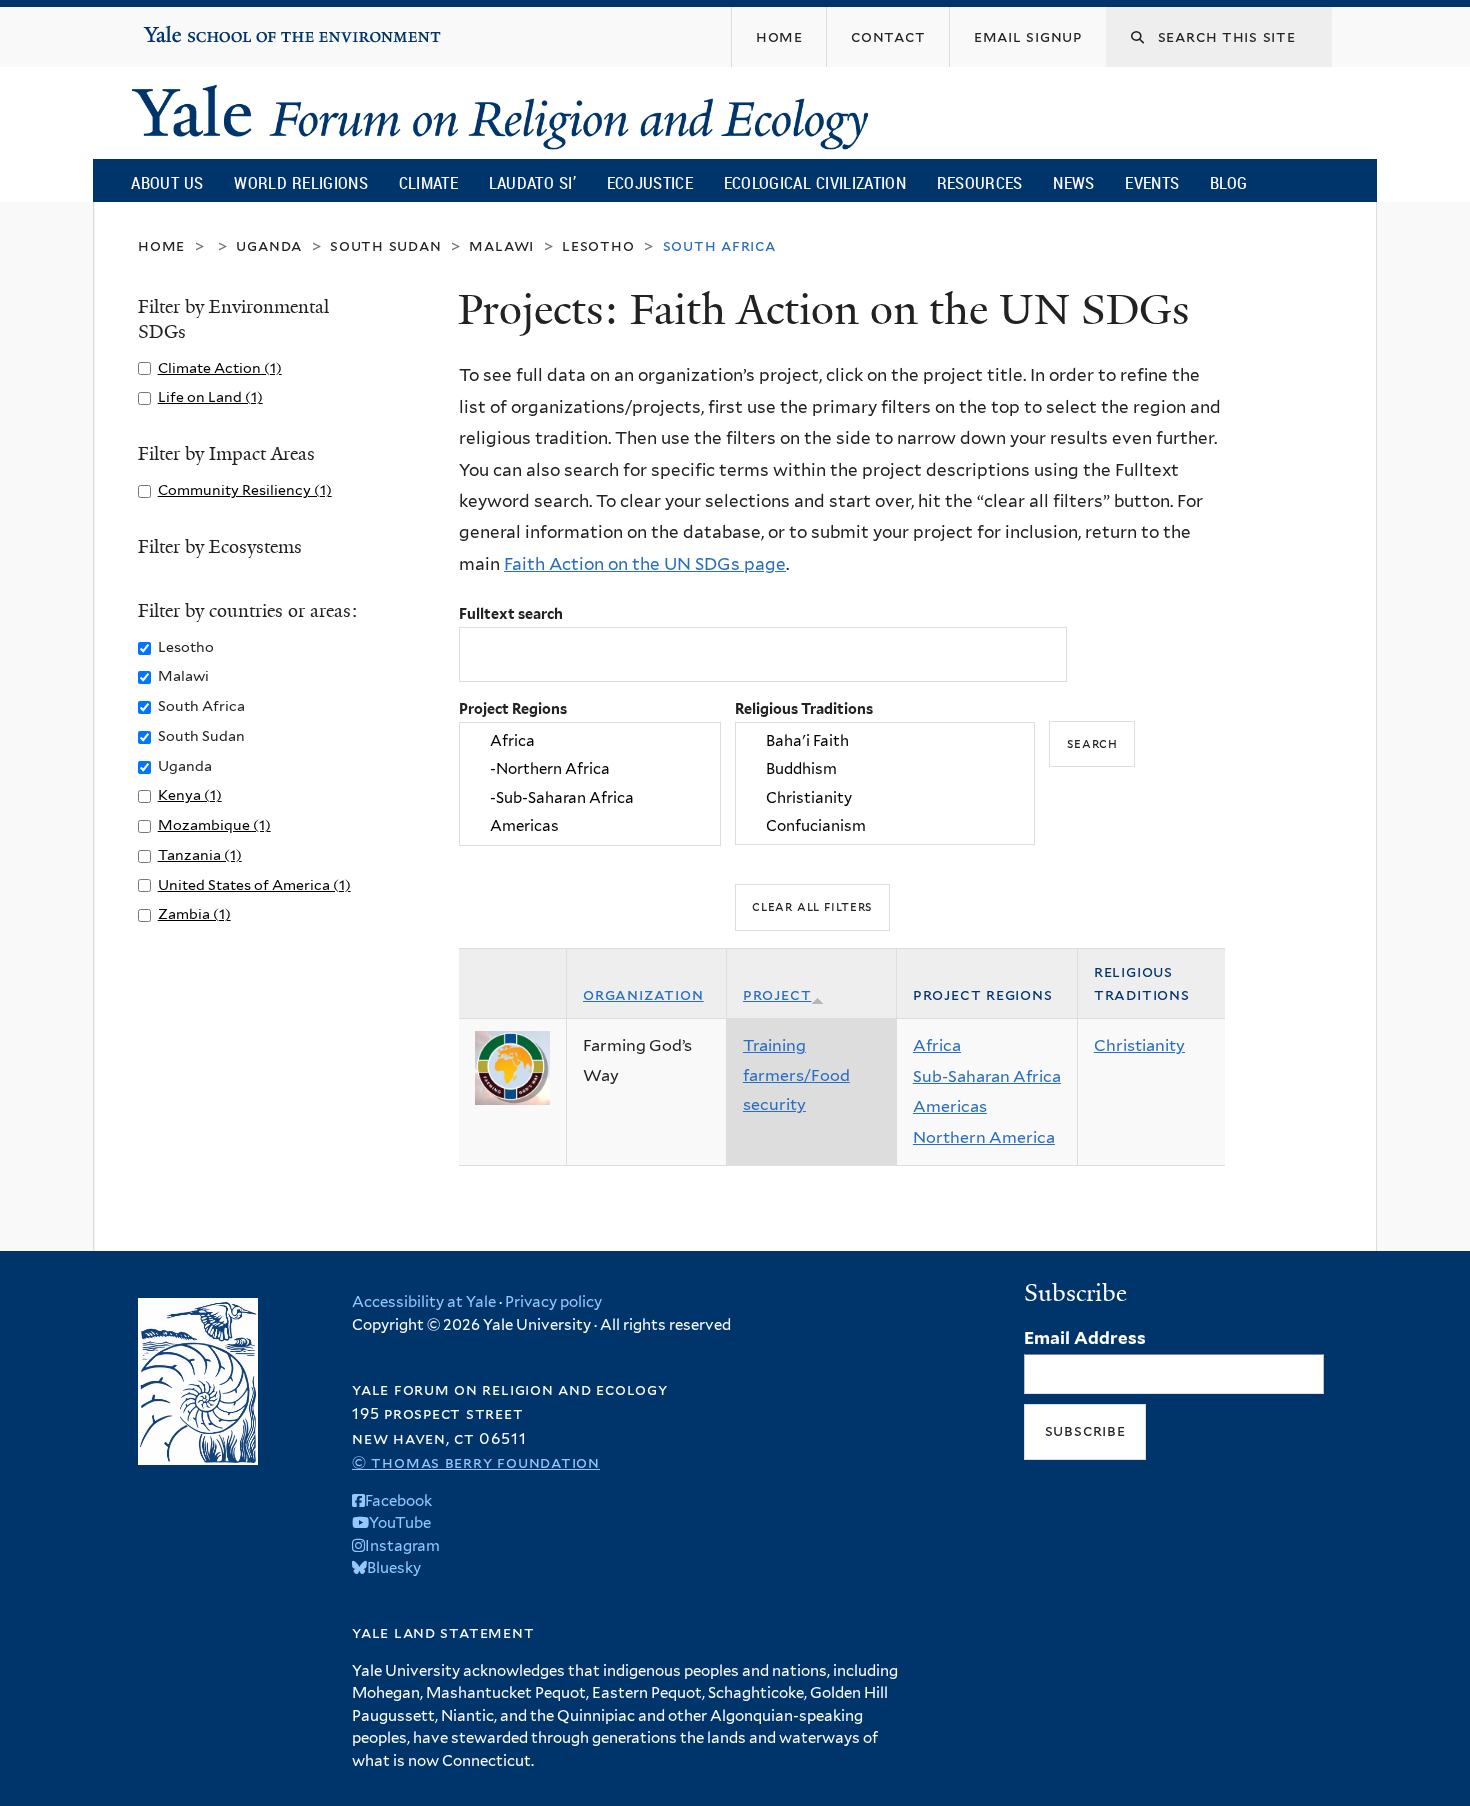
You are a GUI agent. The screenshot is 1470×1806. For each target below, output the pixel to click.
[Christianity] (885, 798)
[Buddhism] (885, 770)
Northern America (984, 1137)
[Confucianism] (885, 826)
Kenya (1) (190, 794)
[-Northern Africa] (590, 770)
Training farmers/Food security (796, 1075)
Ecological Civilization (815, 182)
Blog (1228, 182)
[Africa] (590, 741)
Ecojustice (650, 182)
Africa (937, 1045)
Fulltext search (511, 613)
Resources (980, 182)
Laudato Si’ (532, 182)
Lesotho (598, 245)
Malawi (501, 245)
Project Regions (513, 708)
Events (1152, 182)
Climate (428, 182)
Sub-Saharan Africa (987, 1076)
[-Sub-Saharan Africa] (590, 798)
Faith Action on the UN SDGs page (645, 564)
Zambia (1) (194, 913)
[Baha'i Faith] (885, 741)
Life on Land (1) (210, 396)
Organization (643, 994)
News (1073, 182)
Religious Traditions (804, 708)
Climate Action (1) (220, 367)
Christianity (1139, 1045)
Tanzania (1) (200, 854)
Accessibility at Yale (424, 1302)
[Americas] (590, 826)
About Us (167, 182)
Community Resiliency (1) (245, 489)
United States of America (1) (254, 884)
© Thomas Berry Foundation (476, 1462)
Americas (950, 1106)
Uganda (269, 245)
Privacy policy (553, 1302)
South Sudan (385, 245)
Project (777, 994)
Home (161, 245)
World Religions (301, 182)
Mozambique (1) (214, 824)
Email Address (1085, 1338)
